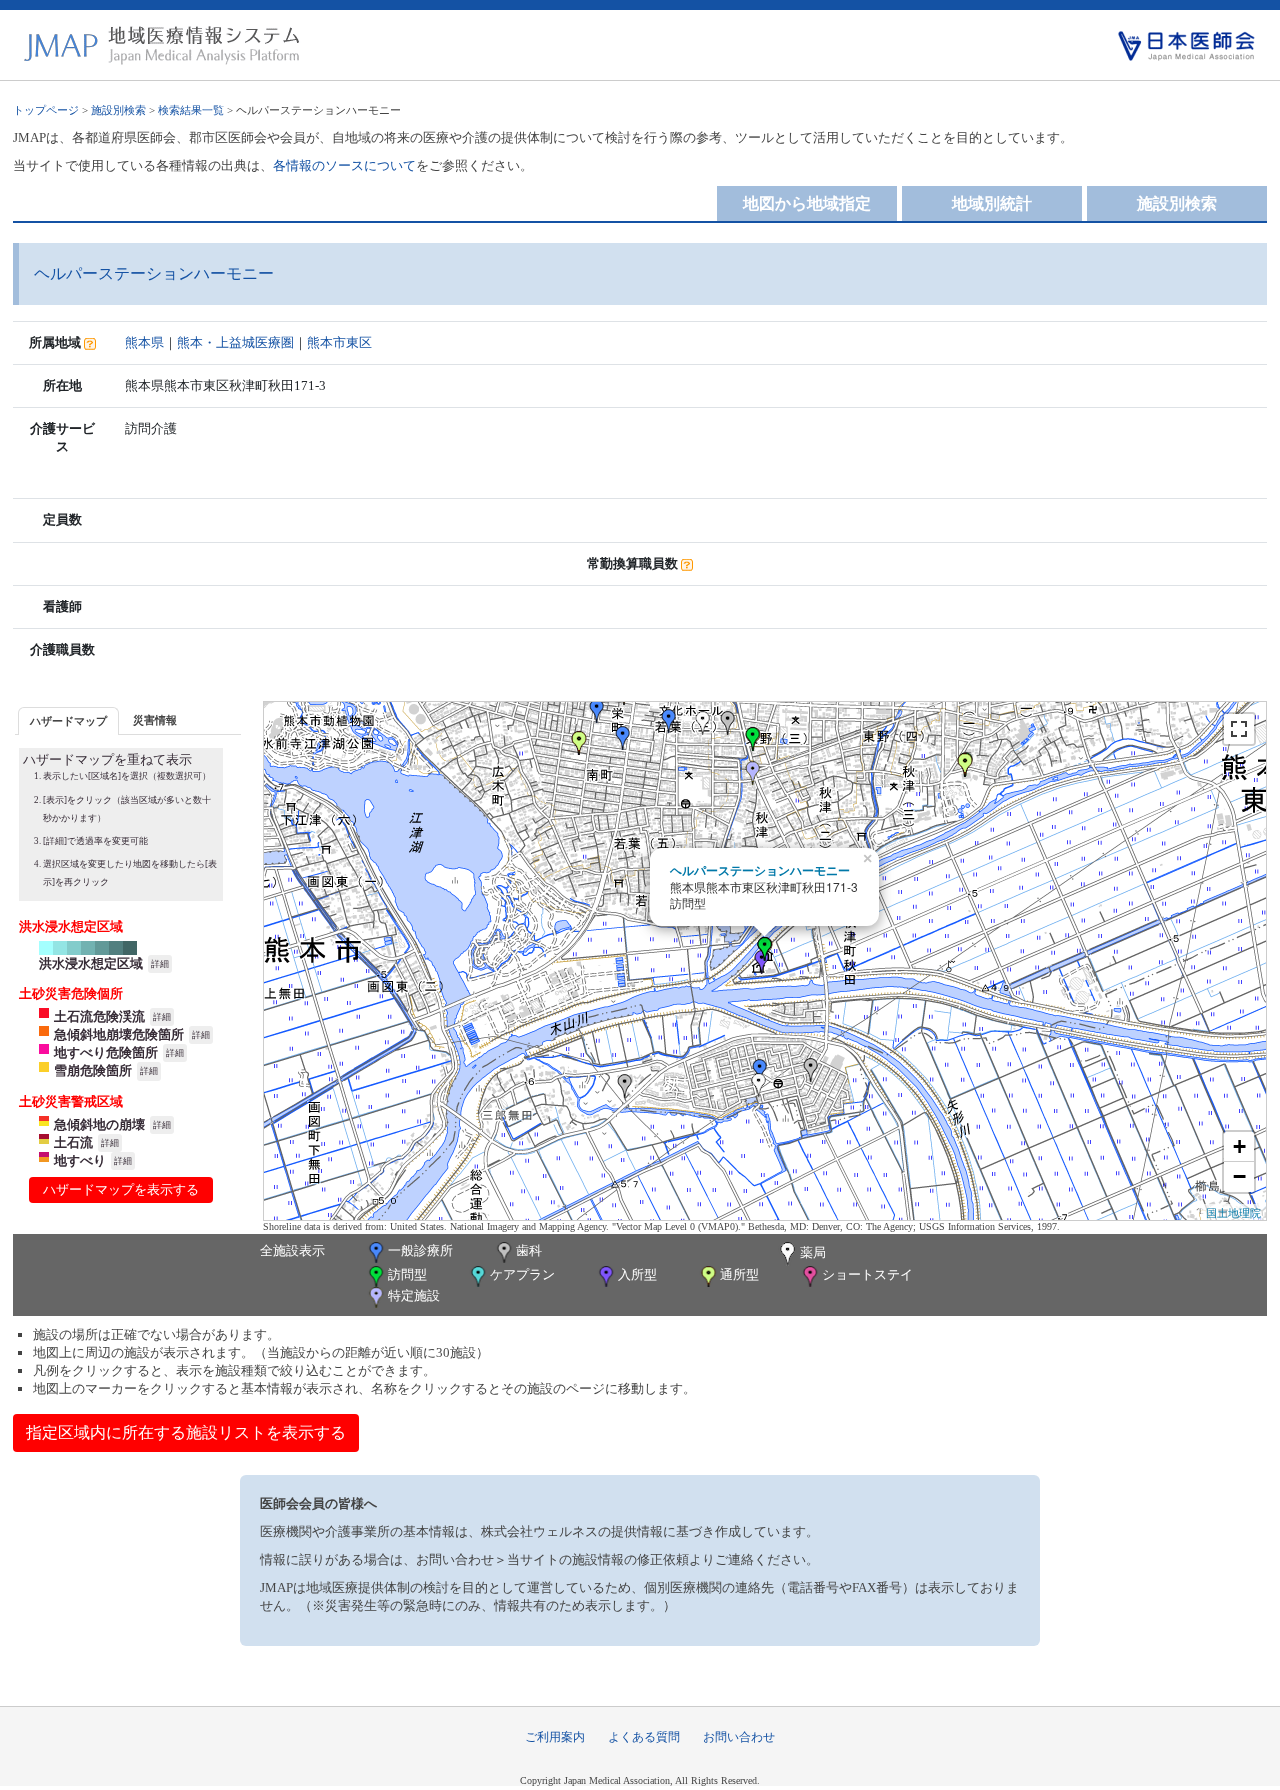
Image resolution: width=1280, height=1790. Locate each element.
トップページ (46, 110)
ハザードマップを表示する (121, 1189)
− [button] (1239, 1176)
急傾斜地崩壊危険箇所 (119, 1034)
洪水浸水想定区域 (91, 963)
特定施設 (414, 1295)
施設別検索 (118, 110)
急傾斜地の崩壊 (99, 1124)
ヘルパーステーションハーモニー (760, 870)
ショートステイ (867, 1274)
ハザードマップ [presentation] (68, 721)
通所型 (739, 1274)
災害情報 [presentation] (155, 720)
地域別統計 (992, 203)
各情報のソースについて (344, 165)
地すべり (80, 1160)
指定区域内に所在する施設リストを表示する (186, 1432)
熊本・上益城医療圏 (235, 342)
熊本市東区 (339, 342)
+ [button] (1239, 1146)
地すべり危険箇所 (106, 1052)
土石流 (73, 1142)
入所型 (637, 1274)
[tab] (68, 720)
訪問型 (407, 1274)
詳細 (160, 964)
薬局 (813, 1252)
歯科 (529, 1250)
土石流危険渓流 (99, 1016)
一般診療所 (420, 1250)
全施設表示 (292, 1250)
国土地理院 (1233, 1212)
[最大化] (1239, 729)
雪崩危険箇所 (93, 1070)
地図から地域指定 (807, 203)
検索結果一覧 (191, 110)
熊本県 (144, 342)
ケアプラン (522, 1274)
